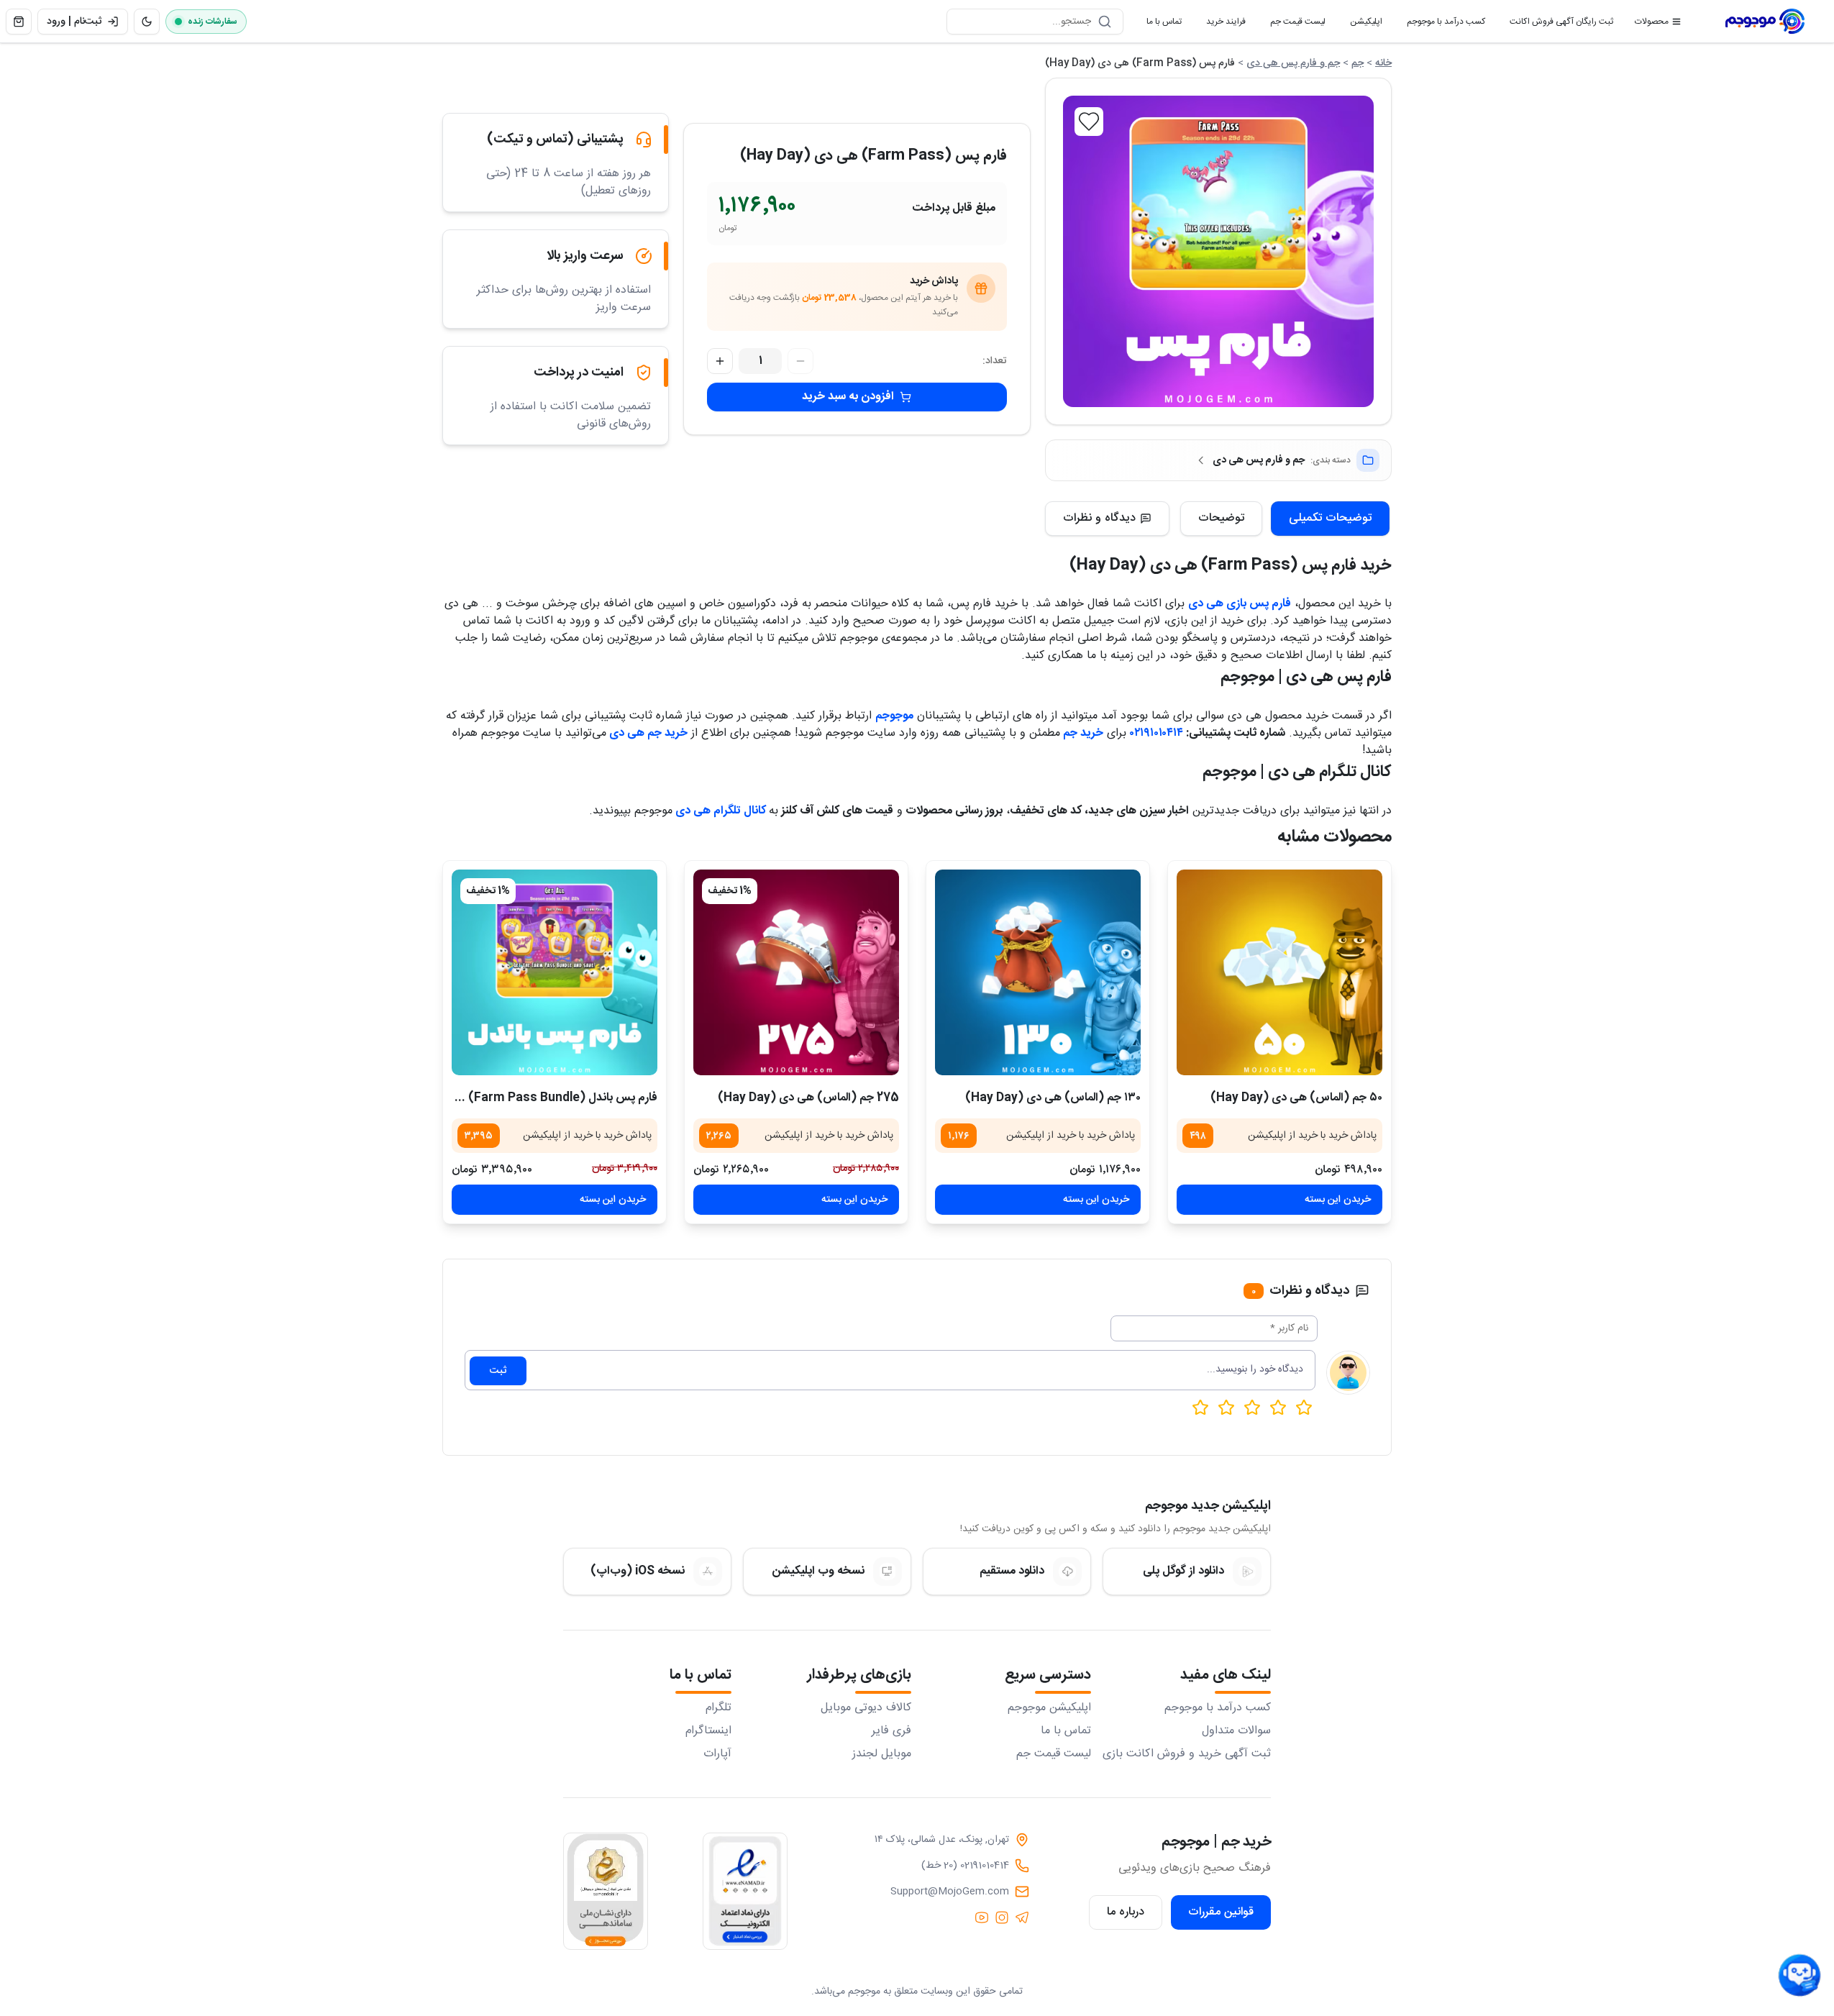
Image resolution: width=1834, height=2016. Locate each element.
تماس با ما (1158, 24)
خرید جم (1083, 733)
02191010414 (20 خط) (965, 1866)
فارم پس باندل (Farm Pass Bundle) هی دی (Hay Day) (513, 1098)
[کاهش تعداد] (800, 361)
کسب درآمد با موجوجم (1440, 24)
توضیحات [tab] (1221, 518)
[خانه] (1765, 22)
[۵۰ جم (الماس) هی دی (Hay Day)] (1279, 972)
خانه (1383, 63)
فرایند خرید (1220, 24)
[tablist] (1285, 519)
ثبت (498, 1371)
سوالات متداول (1236, 1731)
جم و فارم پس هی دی (1293, 63)
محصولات (1652, 22)
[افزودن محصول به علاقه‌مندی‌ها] (1089, 122)
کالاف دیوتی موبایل (866, 1708)
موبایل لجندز (882, 1754)
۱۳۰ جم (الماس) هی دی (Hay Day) (1053, 1098)
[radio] (1200, 1408)
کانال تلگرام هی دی (722, 811)
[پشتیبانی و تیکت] (1799, 1976)
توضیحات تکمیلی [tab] (1330, 518)
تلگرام (718, 1708)
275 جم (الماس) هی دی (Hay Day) (808, 1098)
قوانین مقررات (1221, 1912)
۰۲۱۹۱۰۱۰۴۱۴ (1156, 733)
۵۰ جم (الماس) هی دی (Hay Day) (1296, 1098)
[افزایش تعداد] (720, 361)
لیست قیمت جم (1292, 24)
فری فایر (891, 1731)
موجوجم (894, 716)
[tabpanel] (917, 687)
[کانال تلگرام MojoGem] (1022, 1917)
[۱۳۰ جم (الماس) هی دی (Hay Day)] (1038, 972)
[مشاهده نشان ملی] (606, 1891)
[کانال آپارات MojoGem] (982, 1917)
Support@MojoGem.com (950, 1892)
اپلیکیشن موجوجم (1049, 1708)
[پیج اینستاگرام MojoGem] (1002, 1917)
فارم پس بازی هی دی (1240, 604)
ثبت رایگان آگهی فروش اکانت (1556, 24)
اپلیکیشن (1360, 24)
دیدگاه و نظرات (1099, 518)
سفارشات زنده (213, 22)
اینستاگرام (708, 1731)
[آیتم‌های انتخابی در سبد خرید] (19, 22)
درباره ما (1126, 1912)
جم (1358, 63)
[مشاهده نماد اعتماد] (745, 1891)
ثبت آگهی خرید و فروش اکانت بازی (1187, 1754)
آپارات (717, 1754)
